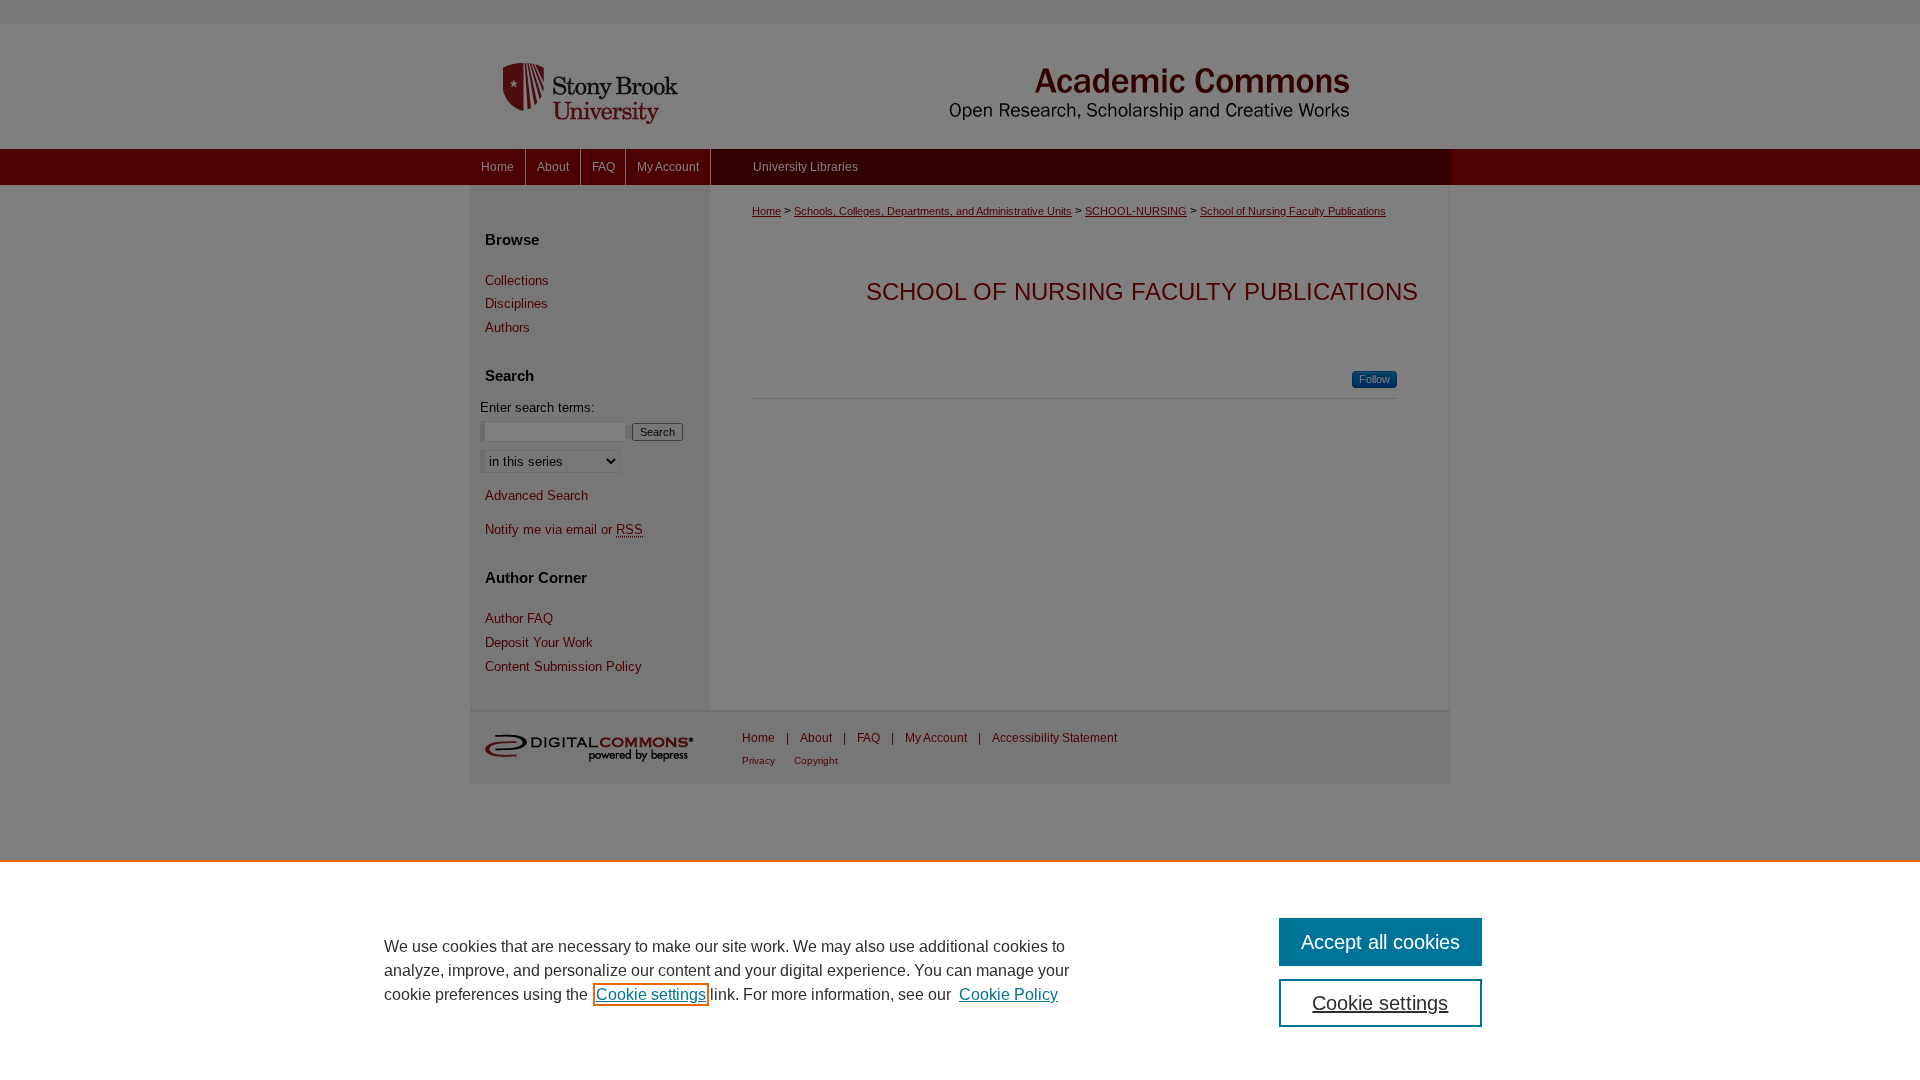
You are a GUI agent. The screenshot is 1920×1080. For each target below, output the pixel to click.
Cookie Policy (1008, 994)
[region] (960, 970)
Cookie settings (651, 994)
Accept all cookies (1380, 942)
